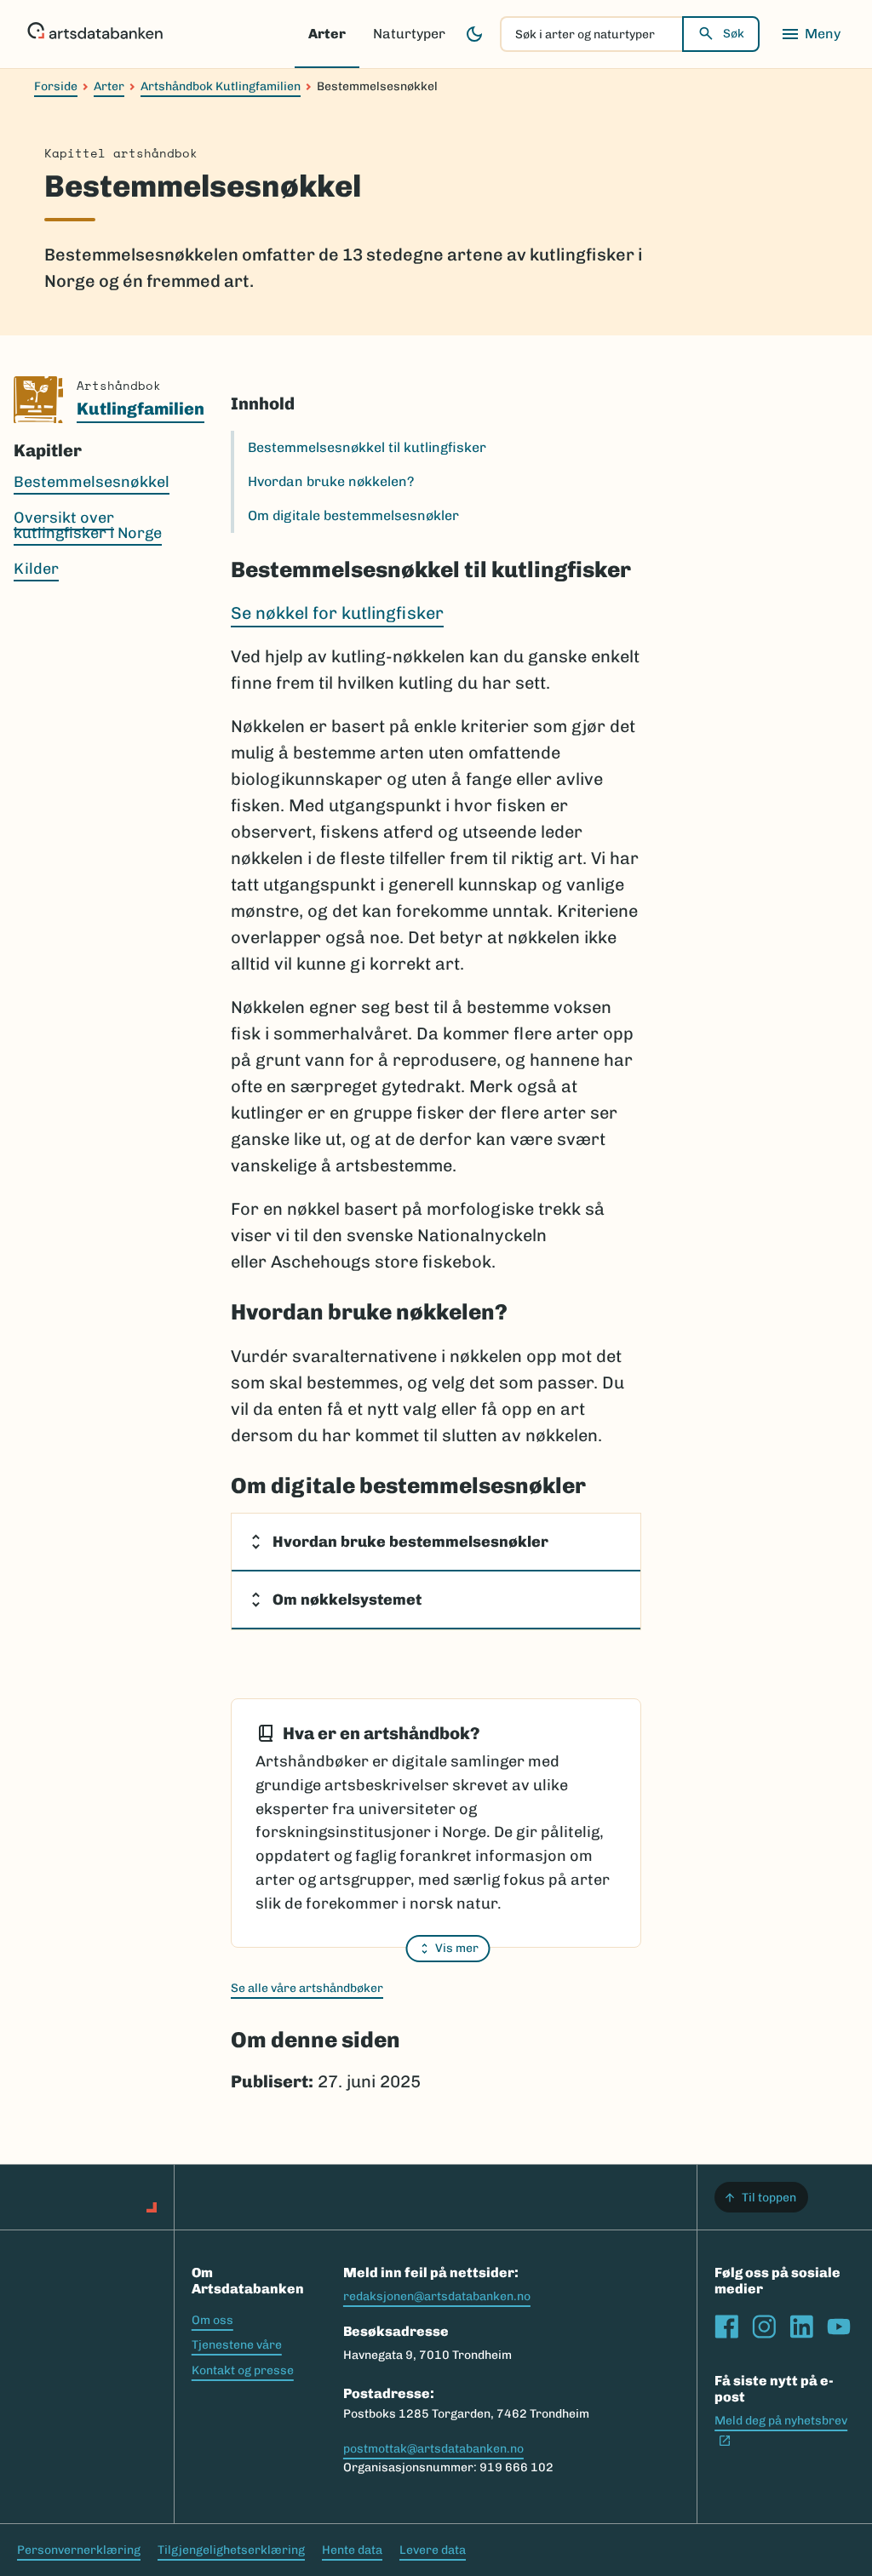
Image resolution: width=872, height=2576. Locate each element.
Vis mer (457, 1948)
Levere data (433, 2550)
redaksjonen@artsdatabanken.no (437, 2296)
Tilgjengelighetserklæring (231, 2550)
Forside (56, 86)
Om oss (212, 2320)
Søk (734, 34)
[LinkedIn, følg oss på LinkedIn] (801, 2327)
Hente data (352, 2550)
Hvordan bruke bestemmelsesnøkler (410, 1542)
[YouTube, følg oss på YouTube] (839, 2327)
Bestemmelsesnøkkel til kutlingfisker (367, 447)
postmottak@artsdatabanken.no (433, 2449)
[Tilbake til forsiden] (95, 34)
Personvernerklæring (79, 2550)
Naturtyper (409, 34)
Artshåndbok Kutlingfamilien (221, 86)
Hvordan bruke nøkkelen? (331, 481)
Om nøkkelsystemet (347, 1600)
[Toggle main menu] (811, 34)
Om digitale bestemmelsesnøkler (353, 515)
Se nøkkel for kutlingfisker (337, 613)
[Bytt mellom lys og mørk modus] (474, 34)
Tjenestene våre (237, 2345)
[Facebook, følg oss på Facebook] (726, 2327)
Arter (327, 34)
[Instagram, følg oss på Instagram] (764, 2327)
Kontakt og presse (243, 2370)
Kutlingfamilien (141, 409)
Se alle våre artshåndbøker (307, 1988)
